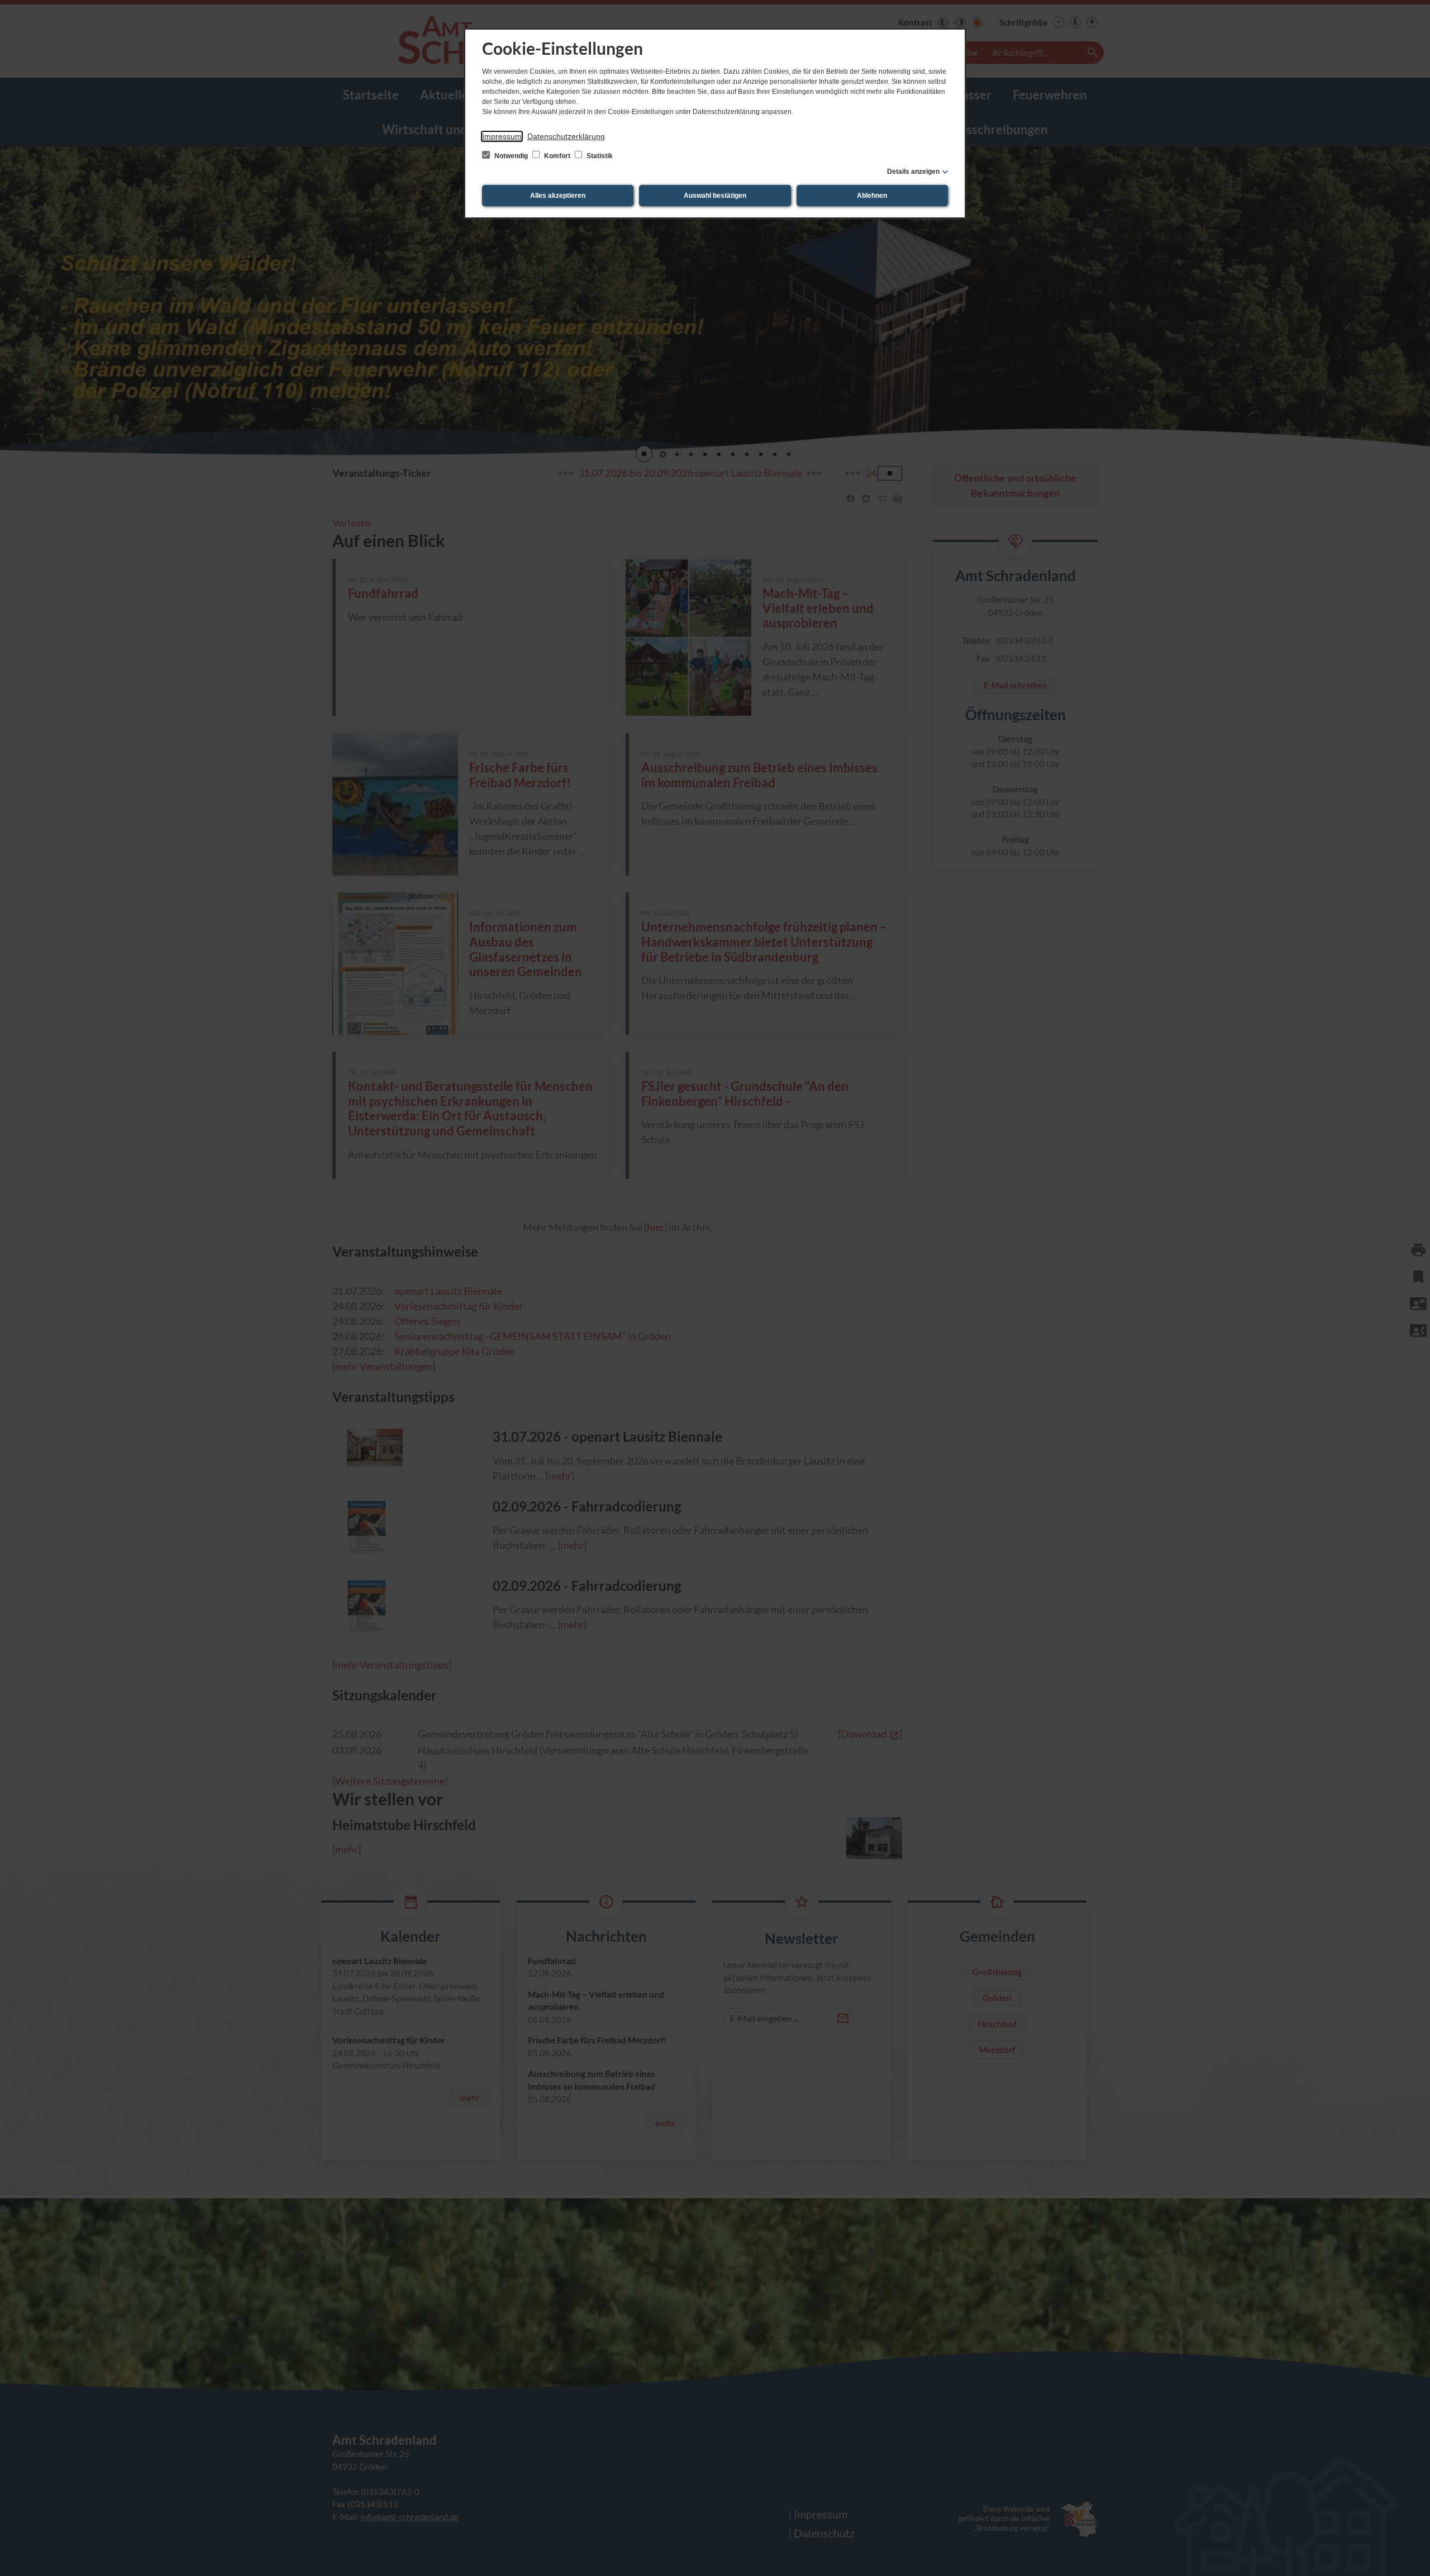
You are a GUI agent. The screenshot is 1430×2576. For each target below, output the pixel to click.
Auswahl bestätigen (715, 196)
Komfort (557, 156)
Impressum (502, 136)
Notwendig (511, 156)
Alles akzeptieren (558, 196)
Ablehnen (872, 196)
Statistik (599, 156)
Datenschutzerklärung (566, 136)
